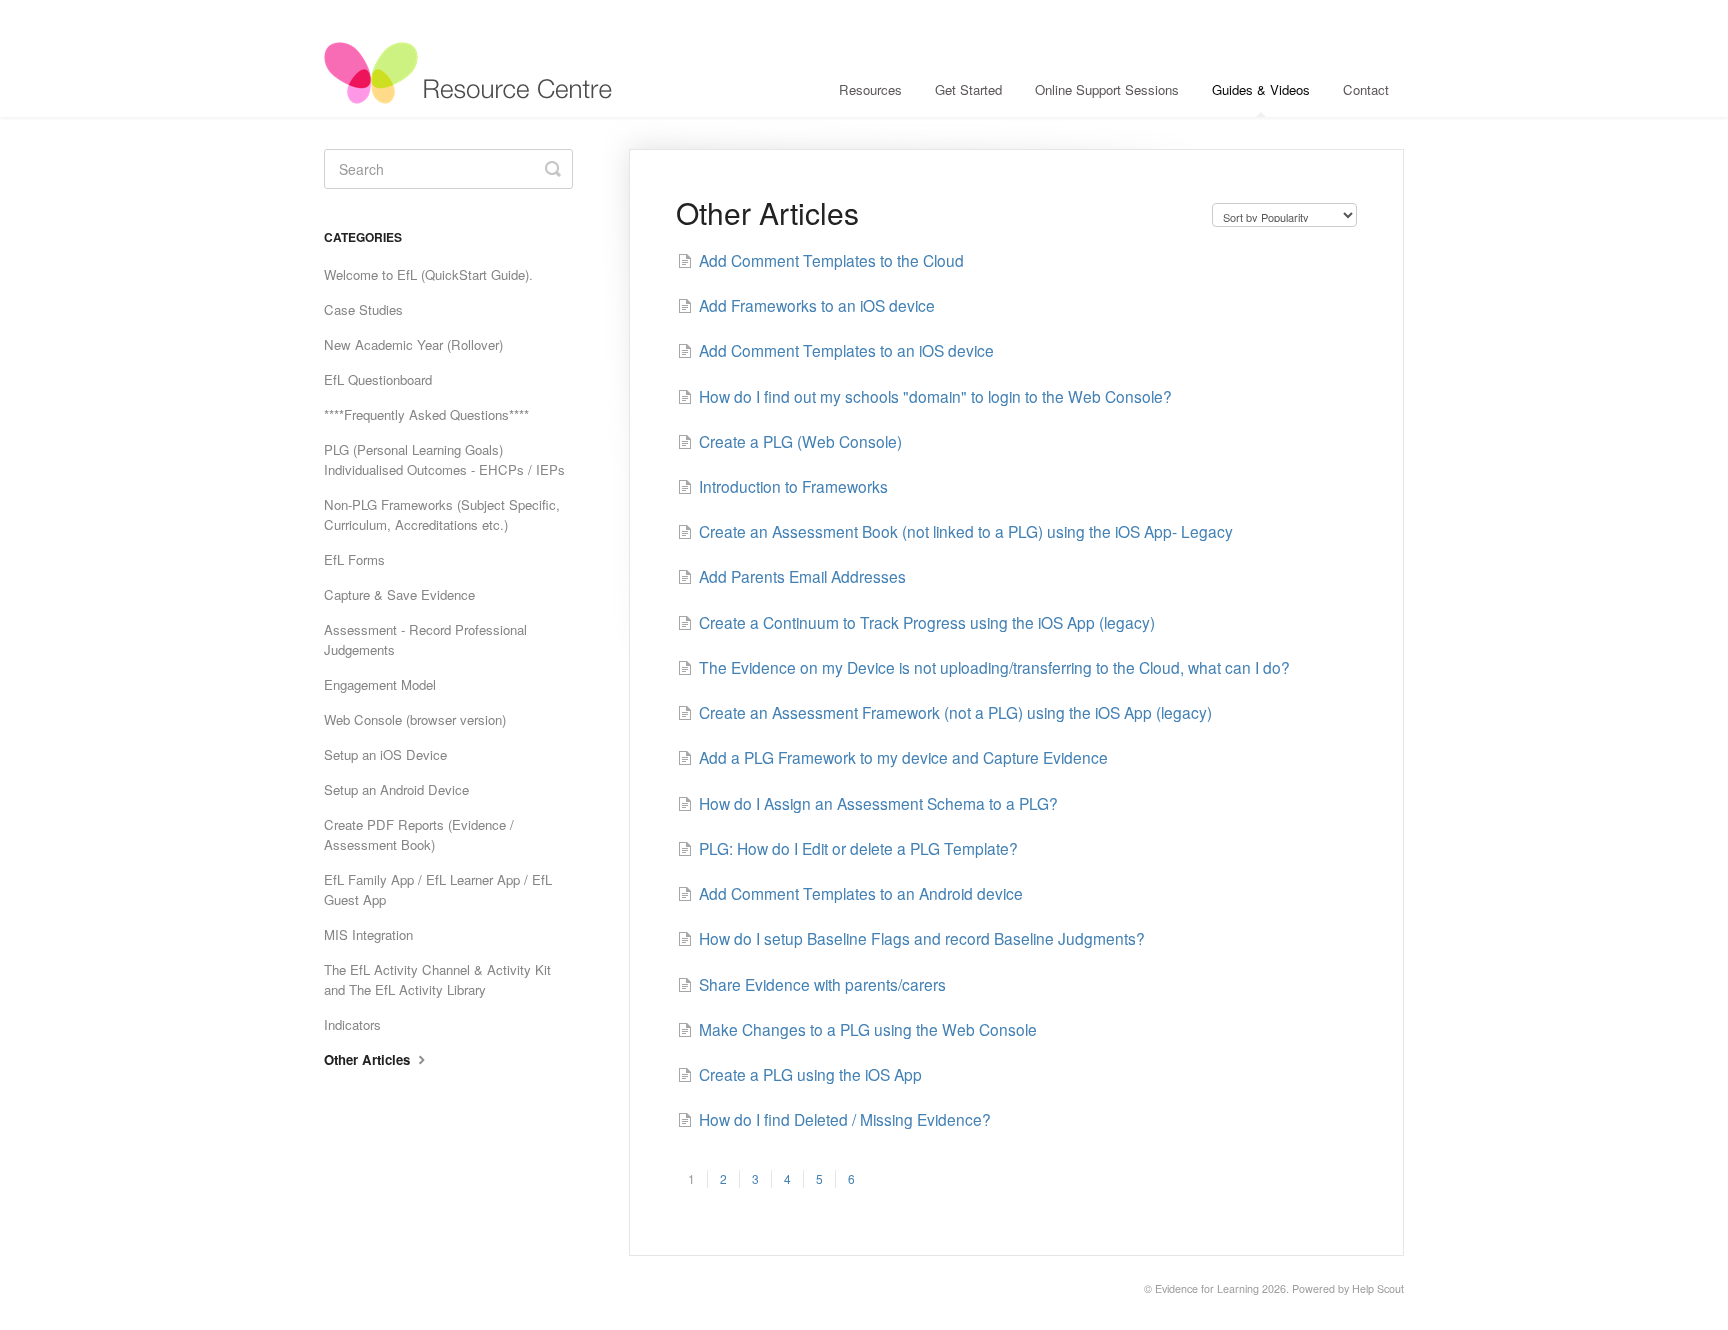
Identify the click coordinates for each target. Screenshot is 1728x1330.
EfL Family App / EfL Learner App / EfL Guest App (438, 889)
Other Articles (369, 1059)
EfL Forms (354, 559)
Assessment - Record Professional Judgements (425, 639)
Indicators (352, 1024)
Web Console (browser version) (415, 719)
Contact (1366, 89)
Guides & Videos (1261, 89)
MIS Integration (368, 934)
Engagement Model (380, 684)
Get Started (968, 89)
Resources (870, 89)
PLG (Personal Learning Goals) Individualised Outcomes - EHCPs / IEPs (444, 459)
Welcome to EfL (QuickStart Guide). (428, 274)
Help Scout (1378, 1288)
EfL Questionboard (378, 379)
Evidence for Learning (1207, 1288)
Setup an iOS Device (385, 754)
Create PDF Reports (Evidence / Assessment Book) (419, 834)
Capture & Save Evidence (399, 594)
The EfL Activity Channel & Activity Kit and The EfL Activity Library (437, 979)
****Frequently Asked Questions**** (426, 414)
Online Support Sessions (1107, 89)
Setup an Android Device (396, 789)
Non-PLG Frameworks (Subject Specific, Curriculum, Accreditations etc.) (442, 514)
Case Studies (363, 309)
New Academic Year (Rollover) (413, 344)
